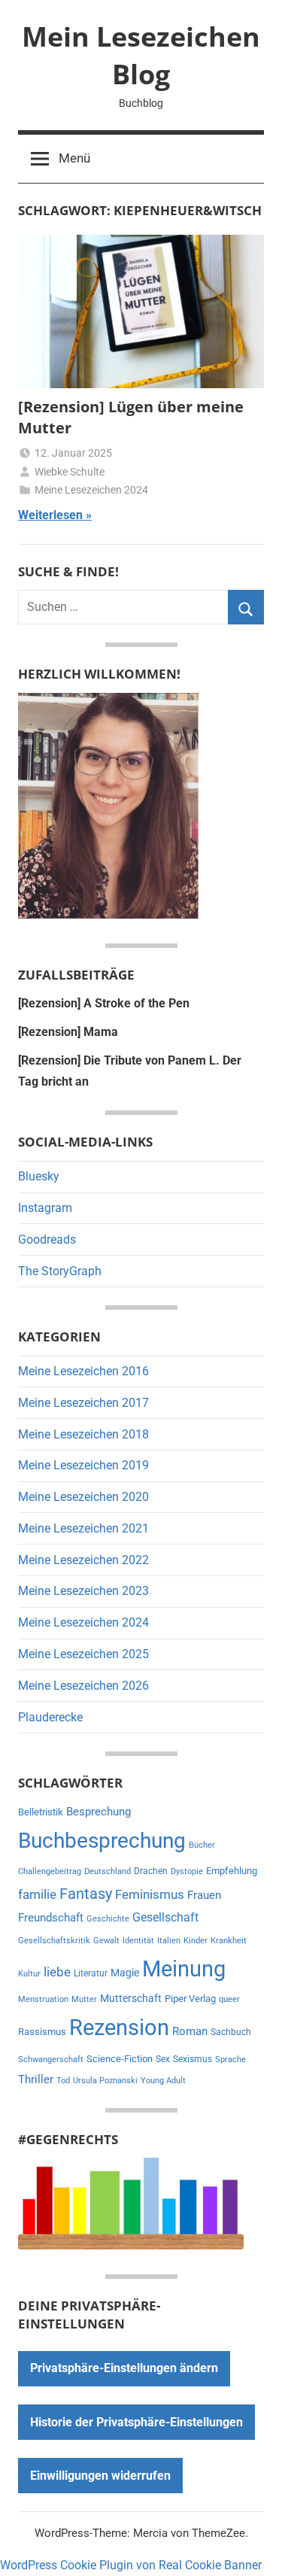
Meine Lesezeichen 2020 (83, 1497)
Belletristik (41, 1812)
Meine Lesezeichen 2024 (91, 490)
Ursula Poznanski (105, 2081)
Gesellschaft (165, 1917)
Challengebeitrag (50, 1871)
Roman (190, 2031)
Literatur (91, 1973)
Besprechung (99, 1812)
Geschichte (108, 1919)
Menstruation (43, 1999)
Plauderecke (50, 1717)
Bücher (202, 1845)
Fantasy (86, 1894)
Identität (138, 1941)
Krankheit (229, 1941)
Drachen (151, 1871)
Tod (63, 2081)
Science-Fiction (120, 2059)
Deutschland (108, 1871)
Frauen (204, 1895)
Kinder (196, 1941)
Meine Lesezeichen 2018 (83, 1434)
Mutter (84, 1999)
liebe (57, 1972)
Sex (163, 2059)
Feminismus (150, 1894)
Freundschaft (51, 1918)
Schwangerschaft (51, 2060)
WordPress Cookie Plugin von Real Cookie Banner (131, 2565)
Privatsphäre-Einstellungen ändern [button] (124, 2368)
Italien (169, 1941)
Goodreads (47, 1239)
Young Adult (163, 2081)
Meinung (184, 1969)
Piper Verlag (190, 1999)
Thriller (36, 2080)
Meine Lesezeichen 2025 (83, 1654)
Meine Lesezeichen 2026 (83, 1686)
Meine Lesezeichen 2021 (83, 1528)
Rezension (119, 2028)
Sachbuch (231, 2032)
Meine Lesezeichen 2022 (83, 1560)
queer (229, 1999)
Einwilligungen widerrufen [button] (100, 2476)
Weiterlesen (50, 515)
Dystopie (187, 1871)
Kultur (29, 1974)
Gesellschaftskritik (54, 1941)
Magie (125, 1973)
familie (37, 1894)
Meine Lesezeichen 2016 (83, 1371)
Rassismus (42, 2032)
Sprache (230, 2060)
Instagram (45, 1208)
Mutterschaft (131, 1998)
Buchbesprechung (102, 1841)
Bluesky (39, 1176)
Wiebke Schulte (70, 472)
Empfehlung (232, 1871)
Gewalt (106, 1941)
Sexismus (193, 2059)
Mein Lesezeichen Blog (141, 55)
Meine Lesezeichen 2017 (83, 1403)
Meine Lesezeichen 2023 (83, 1591)
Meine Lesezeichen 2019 (83, 1465)
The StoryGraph (60, 1271)
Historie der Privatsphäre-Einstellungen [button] (136, 2422)
